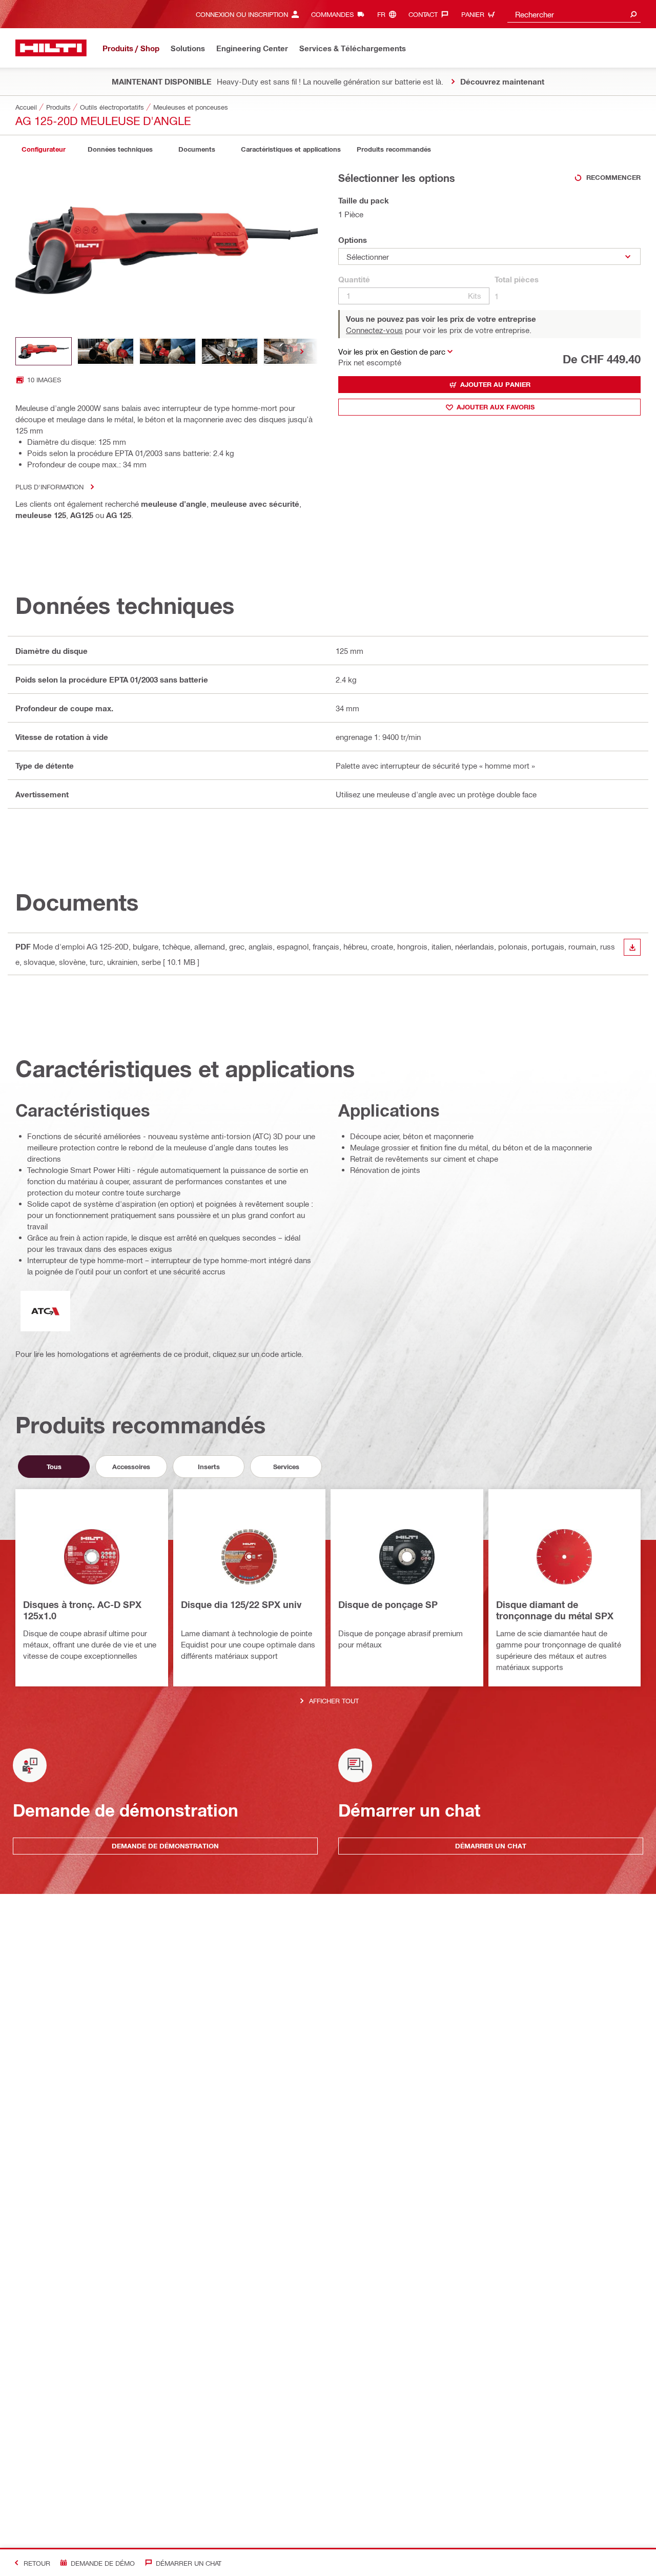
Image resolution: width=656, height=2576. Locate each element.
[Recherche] (633, 14)
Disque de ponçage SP (388, 1604)
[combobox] (574, 14)
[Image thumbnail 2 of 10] (106, 351)
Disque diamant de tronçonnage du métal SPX (555, 1610)
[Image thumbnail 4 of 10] (230, 351)
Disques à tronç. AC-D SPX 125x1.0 (82, 1610)
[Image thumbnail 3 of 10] (168, 351)
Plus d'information (49, 487)
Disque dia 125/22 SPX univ (241, 1604)
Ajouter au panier (495, 384)
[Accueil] (51, 48)
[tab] (44, 149)
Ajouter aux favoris (496, 407)
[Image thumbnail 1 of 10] (44, 351)
